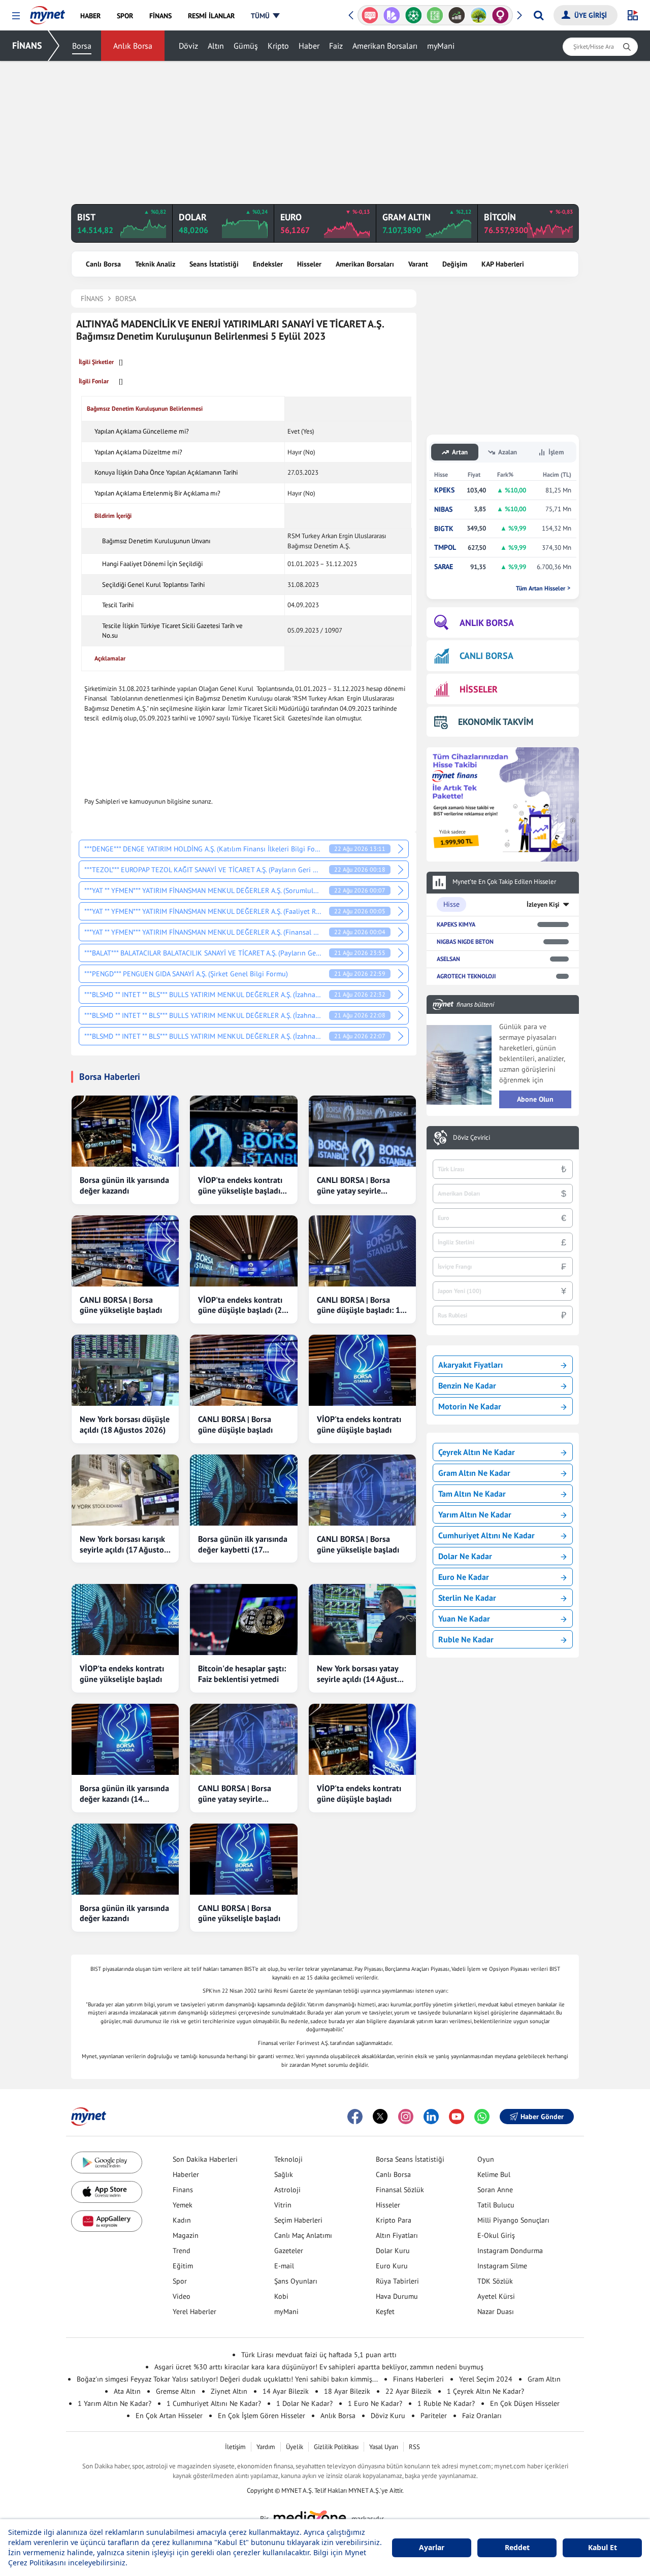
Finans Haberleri (418, 2379)
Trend (182, 2251)
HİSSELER (479, 689)
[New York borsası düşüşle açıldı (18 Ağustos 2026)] (125, 1370)
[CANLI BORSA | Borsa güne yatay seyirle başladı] (362, 1131)
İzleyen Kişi (543, 904)
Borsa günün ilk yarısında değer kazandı (124, 1185)
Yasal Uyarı (384, 2447)
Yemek (183, 2205)
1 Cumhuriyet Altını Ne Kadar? (214, 2403)
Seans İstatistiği (214, 264)
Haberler (186, 2174)
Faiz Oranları (482, 2416)
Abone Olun (535, 1099)
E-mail (284, 2266)
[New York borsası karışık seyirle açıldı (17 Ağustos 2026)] (125, 1490)
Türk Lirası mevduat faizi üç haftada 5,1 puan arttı (319, 2355)
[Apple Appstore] (107, 2192)
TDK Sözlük (495, 2281)
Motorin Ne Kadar (470, 1406)
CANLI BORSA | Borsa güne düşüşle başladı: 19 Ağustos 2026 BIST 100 (361, 1305)
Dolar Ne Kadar (465, 1556)
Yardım (266, 2447)
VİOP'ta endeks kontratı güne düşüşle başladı (359, 1424)
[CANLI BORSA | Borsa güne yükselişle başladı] (125, 1251)
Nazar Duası (496, 2311)
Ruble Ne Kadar (466, 1639)
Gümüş (246, 46)
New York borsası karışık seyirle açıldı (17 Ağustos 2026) (124, 1544)
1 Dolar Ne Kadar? (304, 2403)
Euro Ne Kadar (464, 1577)
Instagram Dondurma (510, 2251)
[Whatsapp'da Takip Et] (482, 2117)
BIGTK (444, 529)
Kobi (281, 2296)
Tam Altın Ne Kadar (472, 1494)
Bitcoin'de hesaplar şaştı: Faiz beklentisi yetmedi (242, 1674)
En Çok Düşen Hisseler (525, 2403)
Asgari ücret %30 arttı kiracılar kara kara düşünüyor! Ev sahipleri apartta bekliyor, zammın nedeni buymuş (319, 2367)
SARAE (444, 567)
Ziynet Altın (229, 2391)
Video (182, 2296)
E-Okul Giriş (496, 2235)
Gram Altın (544, 2379)
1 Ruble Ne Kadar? (446, 2403)
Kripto (278, 46)
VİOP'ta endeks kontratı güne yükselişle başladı (122, 1674)
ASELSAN (448, 959)
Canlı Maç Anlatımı (303, 2235)
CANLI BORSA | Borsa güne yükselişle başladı (121, 1305)
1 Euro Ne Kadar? (375, 2403)
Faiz (336, 46)
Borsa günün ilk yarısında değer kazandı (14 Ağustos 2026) (124, 1794)
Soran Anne (495, 2190)
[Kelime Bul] (435, 15)
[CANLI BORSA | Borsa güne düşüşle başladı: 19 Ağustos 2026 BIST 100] (362, 1251)
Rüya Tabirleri (397, 2281)
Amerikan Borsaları (385, 46)
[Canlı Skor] (413, 15)
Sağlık (284, 2174)
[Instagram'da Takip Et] (406, 2117)
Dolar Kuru (393, 2251)
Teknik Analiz (155, 264)
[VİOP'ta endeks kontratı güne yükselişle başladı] (125, 1620)
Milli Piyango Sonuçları (513, 2220)
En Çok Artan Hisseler (169, 2416)
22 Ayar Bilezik (409, 2391)
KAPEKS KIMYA (456, 924)
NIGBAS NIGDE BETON (465, 942)
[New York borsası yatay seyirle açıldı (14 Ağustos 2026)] (362, 1620)
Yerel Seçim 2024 (486, 2379)
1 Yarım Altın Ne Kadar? (115, 2403)
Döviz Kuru (388, 2416)
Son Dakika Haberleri (205, 2159)
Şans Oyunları (296, 2281)
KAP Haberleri (503, 264)
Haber (309, 46)
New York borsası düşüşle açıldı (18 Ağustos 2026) (125, 1424)
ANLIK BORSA (487, 623)
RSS (414, 2447)
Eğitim (183, 2266)
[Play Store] (107, 2162)
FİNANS (27, 45)
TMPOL (445, 548)
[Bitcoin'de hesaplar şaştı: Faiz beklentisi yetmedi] (243, 1620)
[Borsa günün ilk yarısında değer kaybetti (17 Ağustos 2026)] (243, 1490)
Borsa (82, 46)
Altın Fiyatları (397, 2235)
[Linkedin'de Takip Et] (431, 2117)
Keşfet (385, 2311)
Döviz (188, 46)
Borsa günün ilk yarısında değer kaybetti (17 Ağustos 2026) (243, 1544)
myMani (441, 46)
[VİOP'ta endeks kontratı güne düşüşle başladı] (362, 1370)
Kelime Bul (494, 2174)
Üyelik (295, 2447)
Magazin (186, 2235)
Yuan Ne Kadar (464, 1619)
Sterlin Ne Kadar (467, 1598)
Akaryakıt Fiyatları (470, 1365)
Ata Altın (127, 2391)
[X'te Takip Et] (380, 2117)
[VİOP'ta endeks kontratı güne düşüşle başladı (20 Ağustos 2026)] (243, 1251)
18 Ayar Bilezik (347, 2391)
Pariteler (434, 2416)
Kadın (182, 2220)
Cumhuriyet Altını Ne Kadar (486, 1535)
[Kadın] (500, 15)
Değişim (455, 264)
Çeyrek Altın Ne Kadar (477, 1452)
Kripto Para (394, 2220)
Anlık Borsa (133, 46)
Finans (183, 2190)
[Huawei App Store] (107, 2221)
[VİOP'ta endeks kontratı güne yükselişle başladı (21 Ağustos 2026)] (243, 1131)
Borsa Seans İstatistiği (410, 2159)
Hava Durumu (397, 2296)
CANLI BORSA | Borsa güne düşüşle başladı (235, 1424)
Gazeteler (289, 2251)
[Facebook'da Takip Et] (355, 2117)
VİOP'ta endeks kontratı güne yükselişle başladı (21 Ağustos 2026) (240, 1185)
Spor (180, 2281)
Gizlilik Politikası (336, 2447)
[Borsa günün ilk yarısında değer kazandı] (125, 1131)
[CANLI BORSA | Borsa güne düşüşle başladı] (243, 1370)
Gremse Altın (176, 2391)
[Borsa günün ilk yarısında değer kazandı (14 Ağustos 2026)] (125, 1739)
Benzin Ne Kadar (467, 1385)
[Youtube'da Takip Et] (457, 2117)
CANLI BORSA (486, 656)
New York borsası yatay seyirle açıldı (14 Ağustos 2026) (361, 1674)
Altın (216, 46)
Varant (418, 264)
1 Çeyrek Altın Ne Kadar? (485, 2391)
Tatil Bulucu (496, 2205)
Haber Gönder (542, 2117)
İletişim (235, 2447)
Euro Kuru (392, 2266)
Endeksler (268, 264)
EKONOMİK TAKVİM (496, 722)
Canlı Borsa (103, 264)
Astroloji (287, 2190)
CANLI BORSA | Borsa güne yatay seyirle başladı (353, 1185)
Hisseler (309, 264)
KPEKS (444, 490)
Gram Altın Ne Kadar (474, 1473)
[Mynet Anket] (370, 15)
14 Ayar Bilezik (286, 2391)
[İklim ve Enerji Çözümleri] (479, 15)
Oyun (486, 2159)
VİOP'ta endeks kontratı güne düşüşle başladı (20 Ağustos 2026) (242, 1305)
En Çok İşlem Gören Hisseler (262, 2416)
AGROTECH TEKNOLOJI (466, 976)
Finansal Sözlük (400, 2190)
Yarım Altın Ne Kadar (475, 1514)
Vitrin (283, 2205)
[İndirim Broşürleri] (392, 15)
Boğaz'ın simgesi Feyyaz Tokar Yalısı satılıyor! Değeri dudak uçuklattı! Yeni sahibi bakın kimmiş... (227, 2379)
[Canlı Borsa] (457, 15)
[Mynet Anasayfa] (47, 12)
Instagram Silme (502, 2266)
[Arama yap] (539, 15)
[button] (16, 16)
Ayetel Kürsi (496, 2296)
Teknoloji (288, 2159)
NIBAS (443, 509)
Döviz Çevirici (472, 1138)
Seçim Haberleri (298, 2220)
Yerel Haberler (194, 2311)
